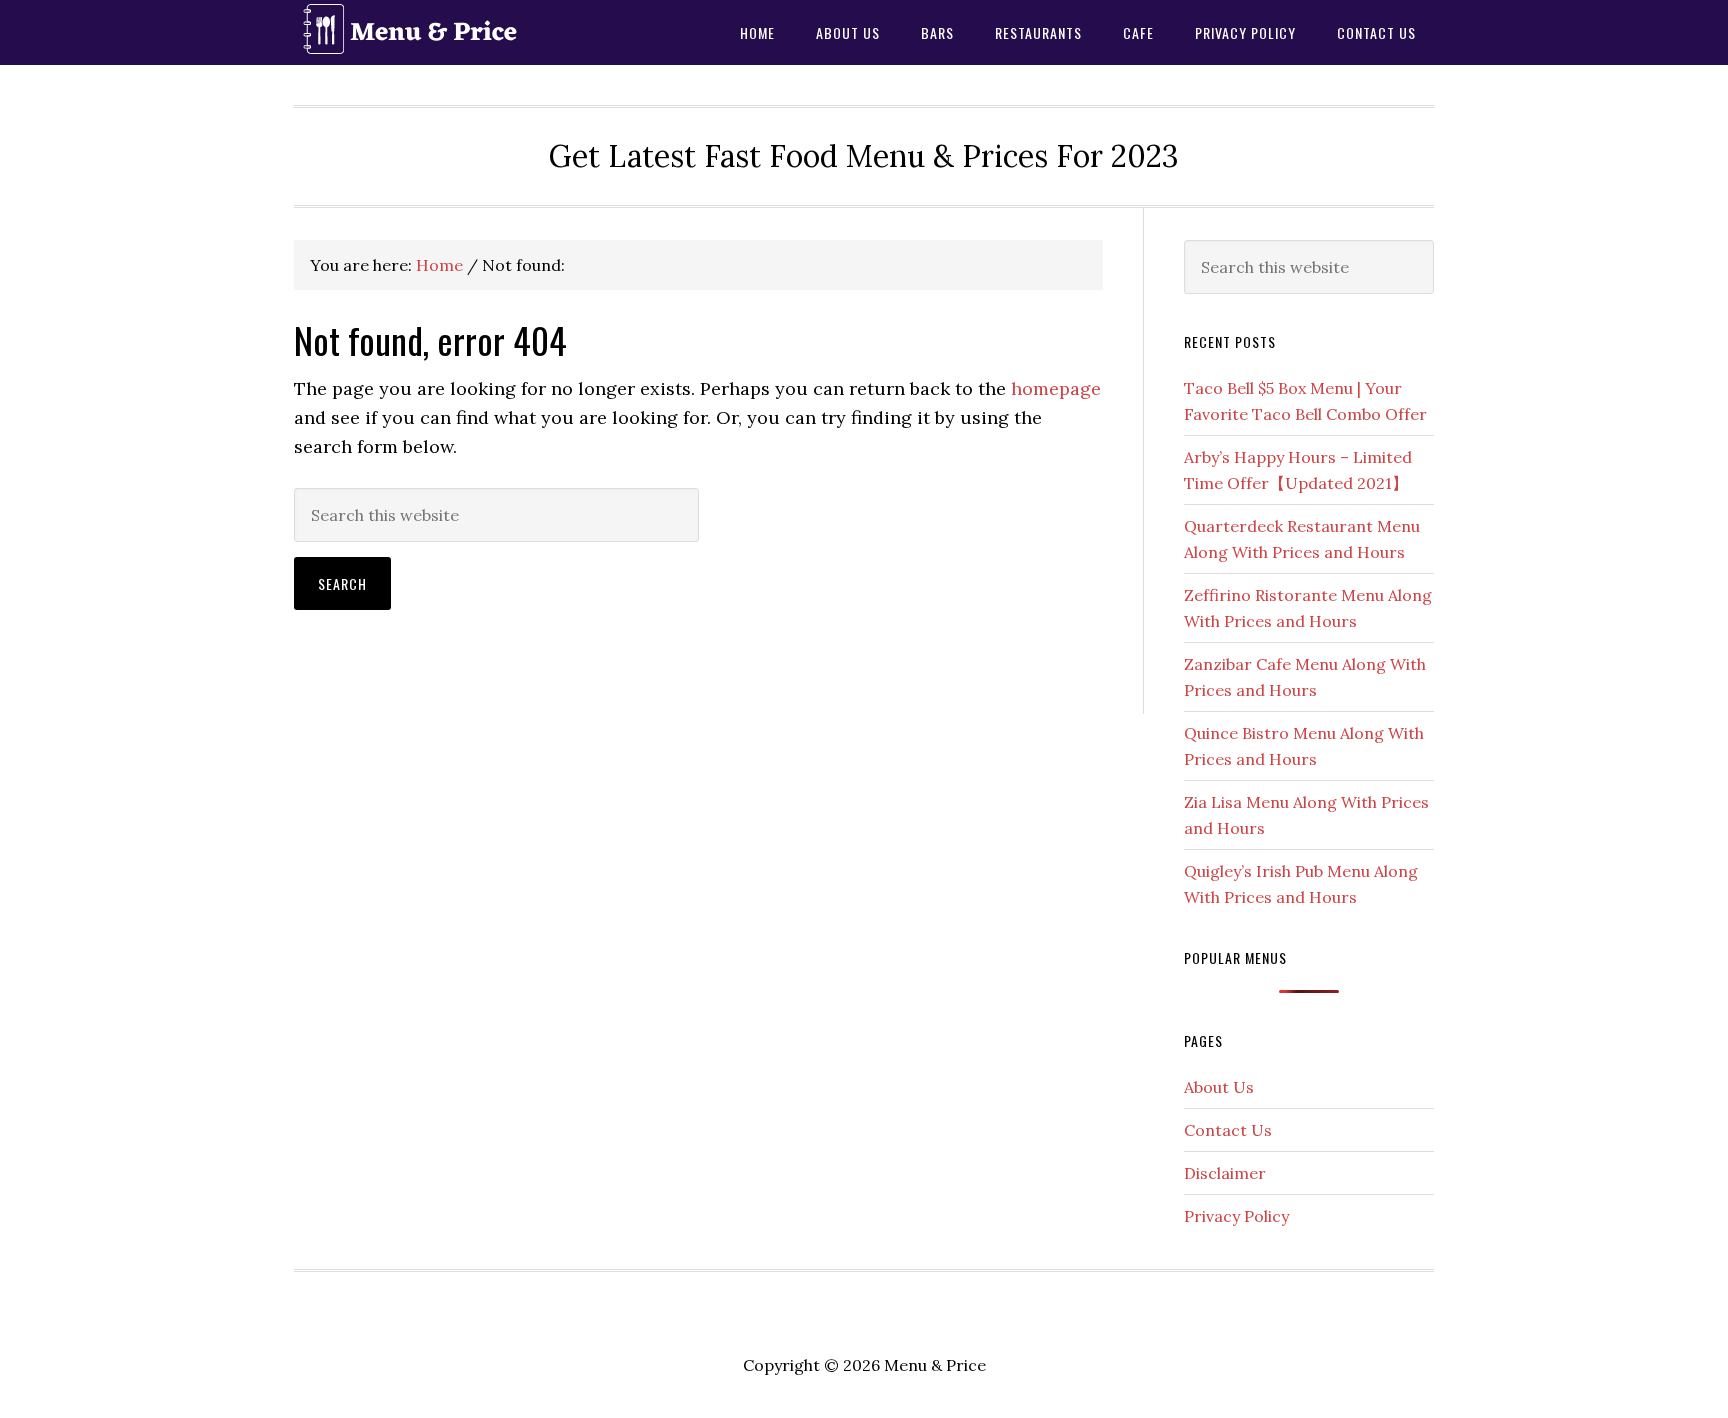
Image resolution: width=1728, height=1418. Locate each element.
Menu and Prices (454, 32)
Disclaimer (1225, 1173)
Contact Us (1228, 1130)
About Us (1219, 1087)
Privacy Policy (1236, 1216)
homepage (1056, 388)
